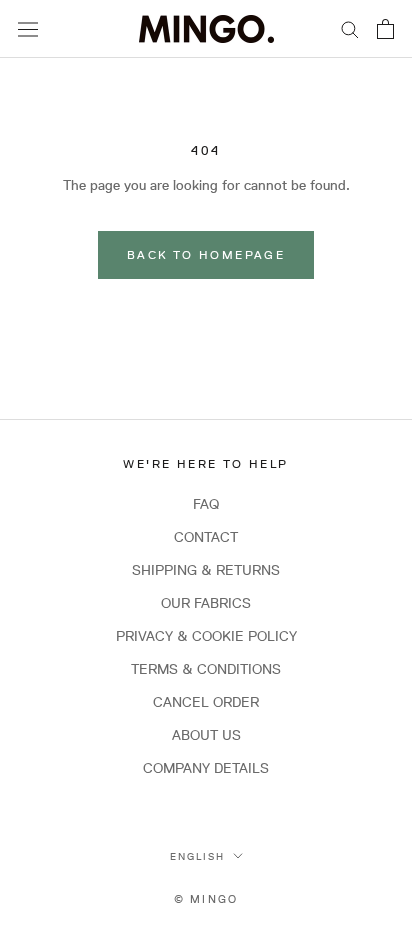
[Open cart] (385, 29)
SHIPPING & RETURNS (206, 570)
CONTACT (206, 537)
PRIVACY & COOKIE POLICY (206, 636)
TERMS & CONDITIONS (206, 669)
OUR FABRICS (206, 603)
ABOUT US (206, 735)
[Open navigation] (28, 29)
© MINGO (206, 898)
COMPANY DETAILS (206, 768)
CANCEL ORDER (206, 702)
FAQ (206, 504)
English (197, 856)
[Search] (350, 28)
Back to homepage (206, 254)
